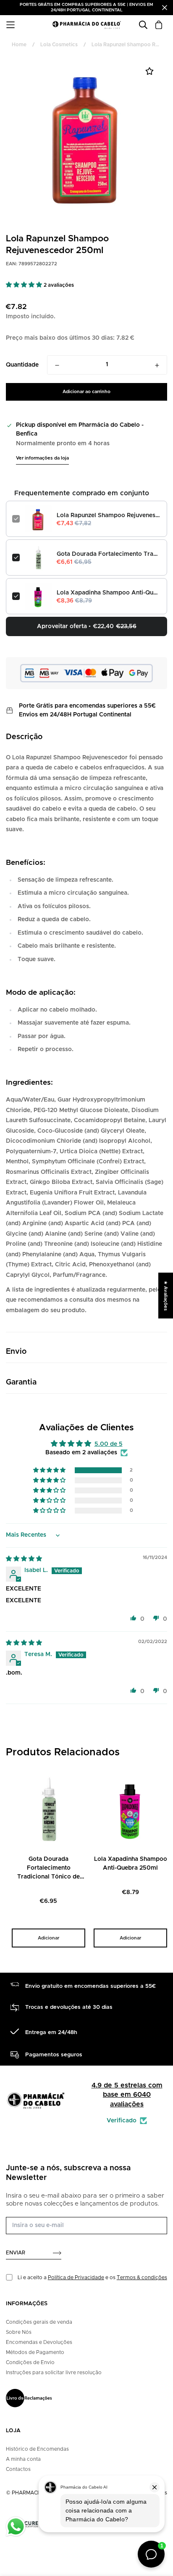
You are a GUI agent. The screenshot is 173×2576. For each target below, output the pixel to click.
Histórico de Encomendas (37, 2449)
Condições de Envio (30, 2362)
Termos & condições (142, 2277)
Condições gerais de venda (39, 2322)
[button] (25, 285)
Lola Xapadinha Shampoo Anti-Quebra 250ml (109, 593)
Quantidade (22, 365)
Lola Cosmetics (59, 45)
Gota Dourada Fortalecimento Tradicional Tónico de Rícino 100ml (109, 554)
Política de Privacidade (76, 2277)
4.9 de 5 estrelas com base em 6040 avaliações (127, 2095)
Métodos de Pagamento (35, 2352)
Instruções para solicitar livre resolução (54, 2373)
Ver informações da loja (42, 458)
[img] (24, 1559)
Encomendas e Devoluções (39, 2342)
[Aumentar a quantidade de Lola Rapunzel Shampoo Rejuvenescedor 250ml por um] (157, 365)
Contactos (18, 2469)
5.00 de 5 (109, 1444)
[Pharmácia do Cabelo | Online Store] (86, 25)
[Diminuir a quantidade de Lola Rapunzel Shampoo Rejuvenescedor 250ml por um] (57, 365)
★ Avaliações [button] (166, 1295)
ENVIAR (16, 2253)
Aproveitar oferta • (87, 626)
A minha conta (23, 2459)
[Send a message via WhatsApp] (16, 2527)
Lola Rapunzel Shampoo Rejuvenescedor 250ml (109, 515)
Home (19, 45)
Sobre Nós (19, 2332)
